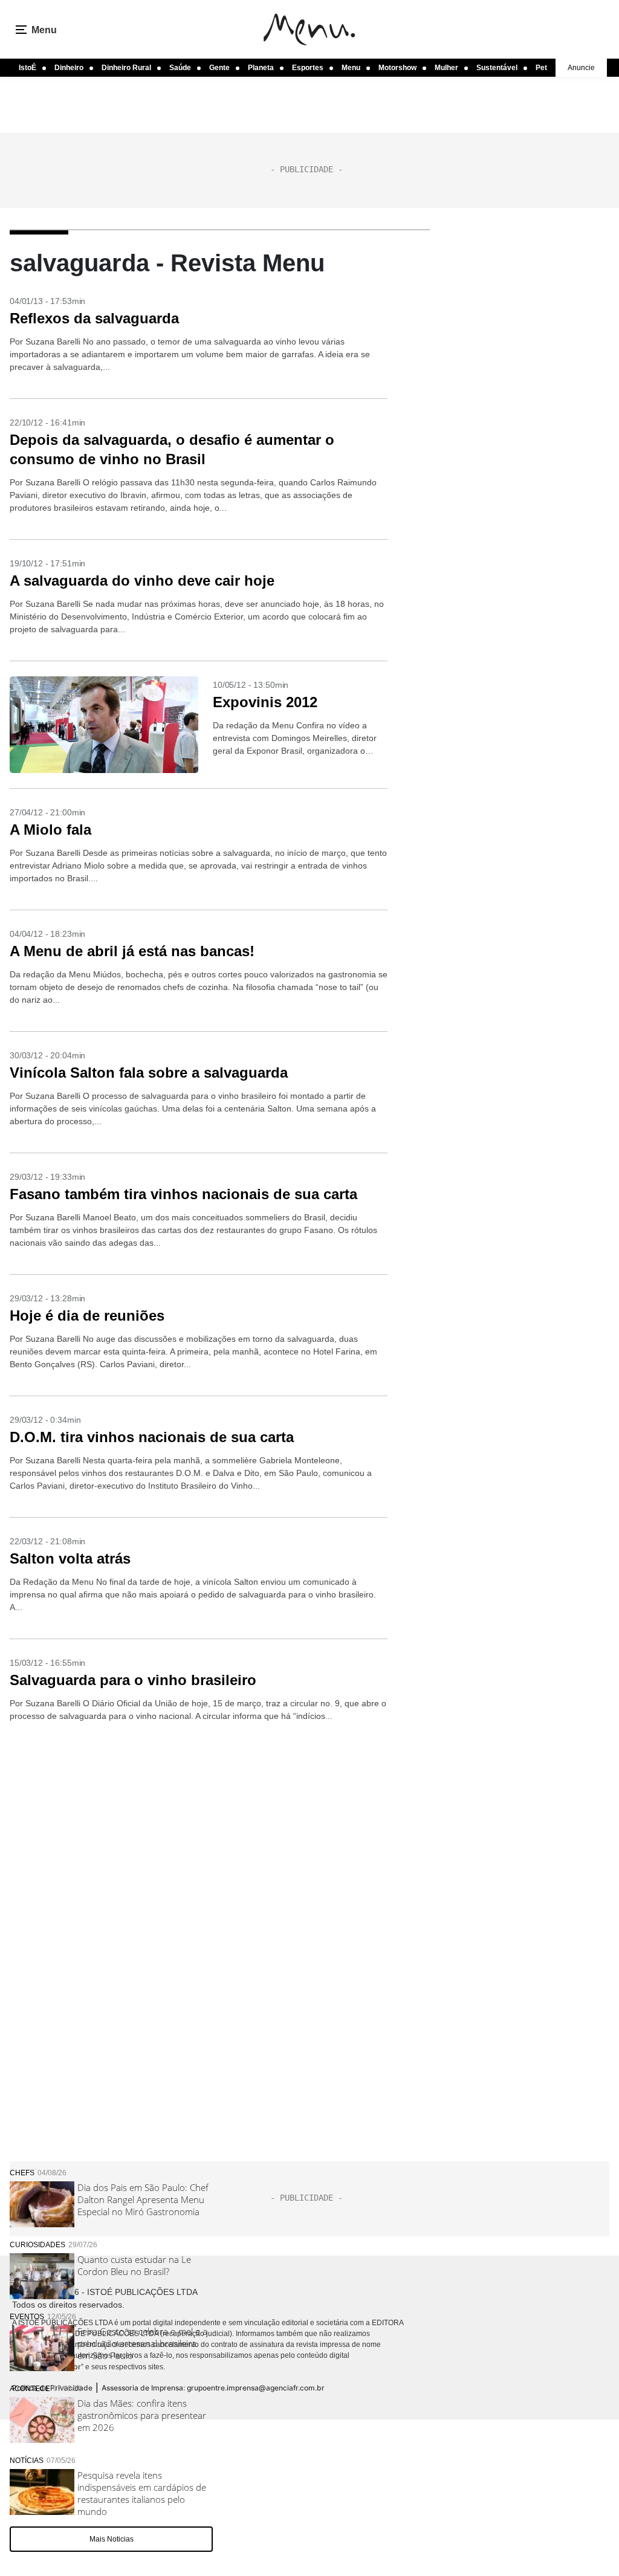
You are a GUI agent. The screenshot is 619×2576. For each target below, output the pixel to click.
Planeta (261, 68)
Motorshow (397, 68)
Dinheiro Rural (126, 68)
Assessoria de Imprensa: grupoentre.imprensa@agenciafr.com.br (213, 2388)
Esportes (308, 68)
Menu (351, 68)
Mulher (446, 68)
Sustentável (497, 68)
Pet (541, 68)
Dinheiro (69, 68)
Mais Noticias (112, 2539)
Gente (219, 68)
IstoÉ (28, 68)
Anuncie (581, 68)
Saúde (180, 68)
